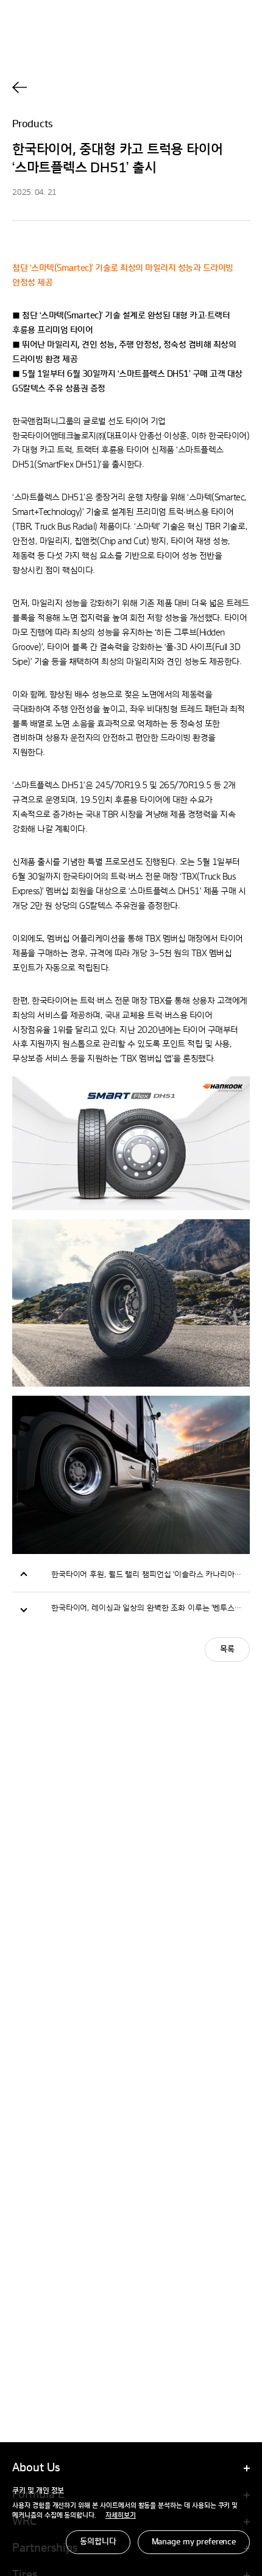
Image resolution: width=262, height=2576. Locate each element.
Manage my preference (194, 2542)
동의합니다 (98, 2542)
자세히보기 (121, 2516)
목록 (227, 1650)
